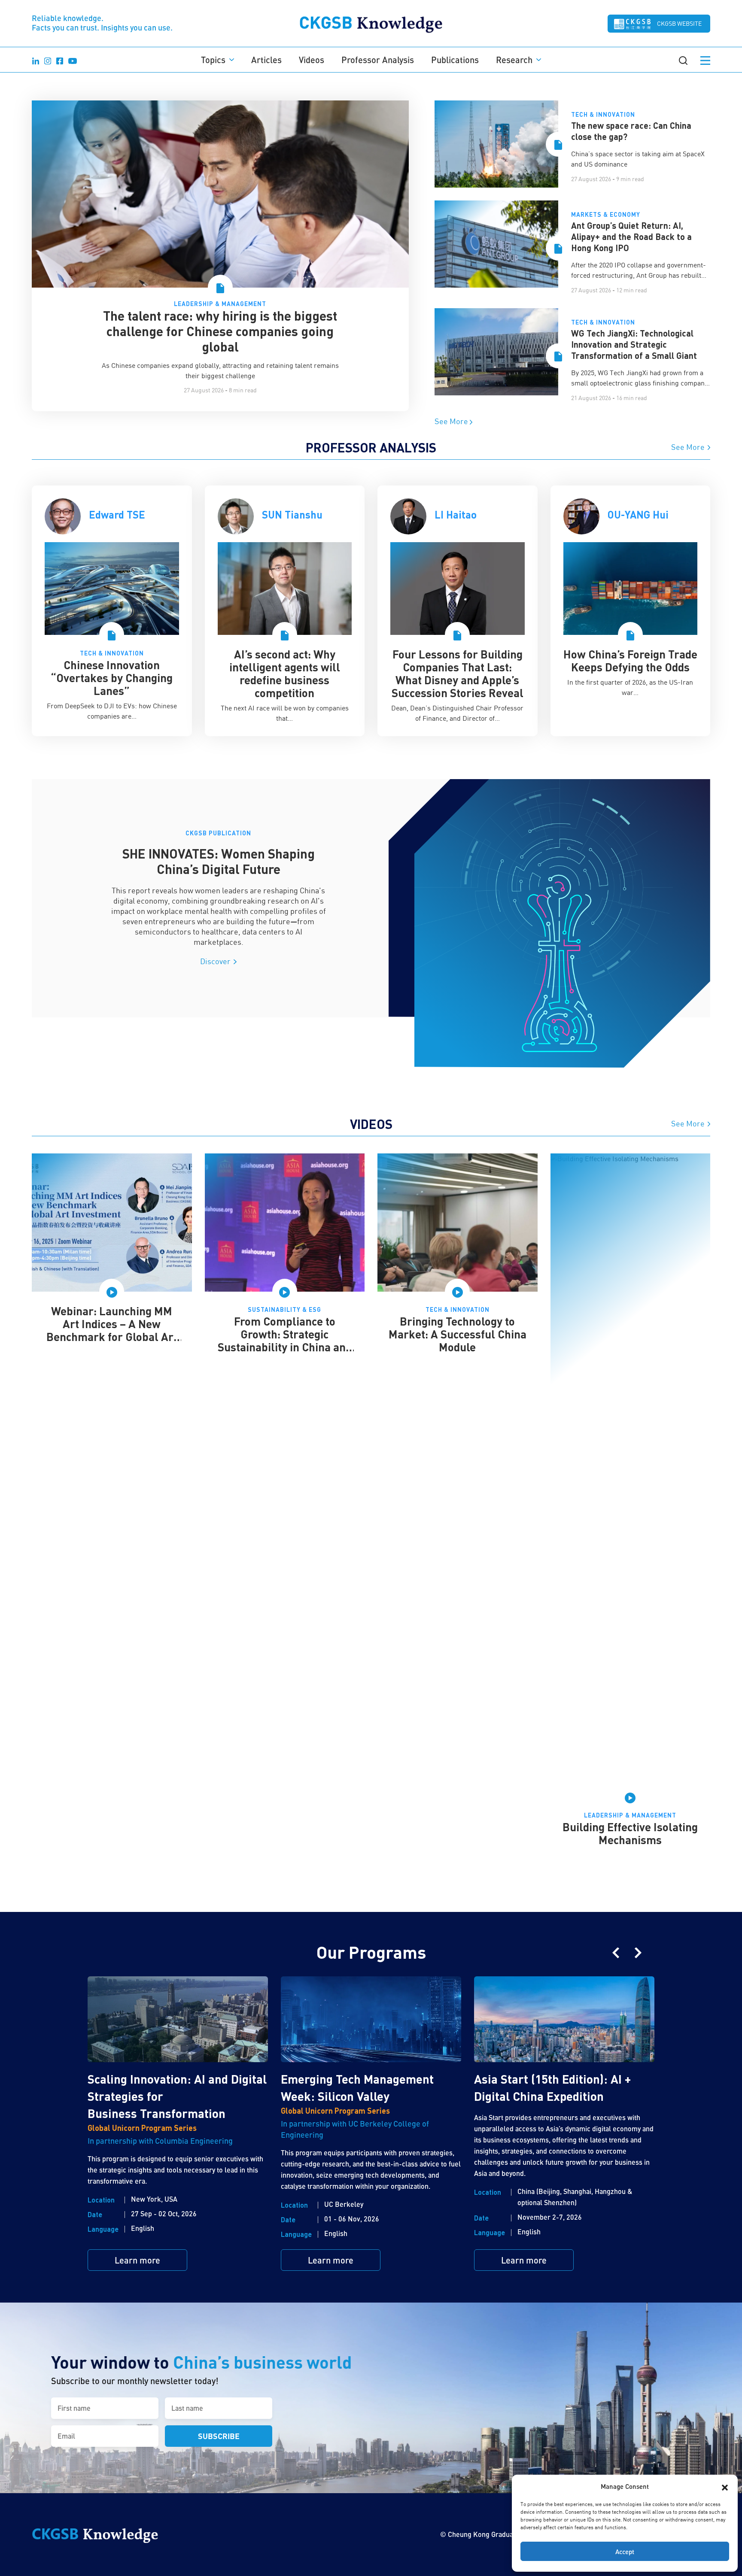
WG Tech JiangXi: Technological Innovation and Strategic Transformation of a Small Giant (634, 344)
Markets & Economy (606, 214)
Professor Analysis (378, 60)
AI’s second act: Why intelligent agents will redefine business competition (285, 673)
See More (452, 421)
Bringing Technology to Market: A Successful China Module (458, 1334)
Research (514, 60)
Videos (312, 60)
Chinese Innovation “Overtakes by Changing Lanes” (112, 678)
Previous (616, 1953)
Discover (216, 961)
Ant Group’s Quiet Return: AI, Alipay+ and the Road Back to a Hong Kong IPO (631, 237)
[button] (725, 2486)
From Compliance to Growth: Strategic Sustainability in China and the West (285, 1340)
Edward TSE (117, 514)
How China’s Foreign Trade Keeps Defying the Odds (630, 660)
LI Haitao (456, 514)
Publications (455, 60)
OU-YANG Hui (638, 514)
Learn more (137, 2260)
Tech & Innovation (603, 114)
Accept (625, 2552)
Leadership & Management (220, 304)
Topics (213, 60)
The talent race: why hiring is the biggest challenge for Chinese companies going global (220, 331)
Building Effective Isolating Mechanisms (630, 1833)
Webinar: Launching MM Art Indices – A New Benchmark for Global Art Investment (112, 1330)
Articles (266, 60)
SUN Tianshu (292, 514)
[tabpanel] (112, 611)
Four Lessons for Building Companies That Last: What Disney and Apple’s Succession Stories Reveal (458, 673)
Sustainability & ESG (284, 1309)
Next (638, 1953)
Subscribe (219, 2436)
